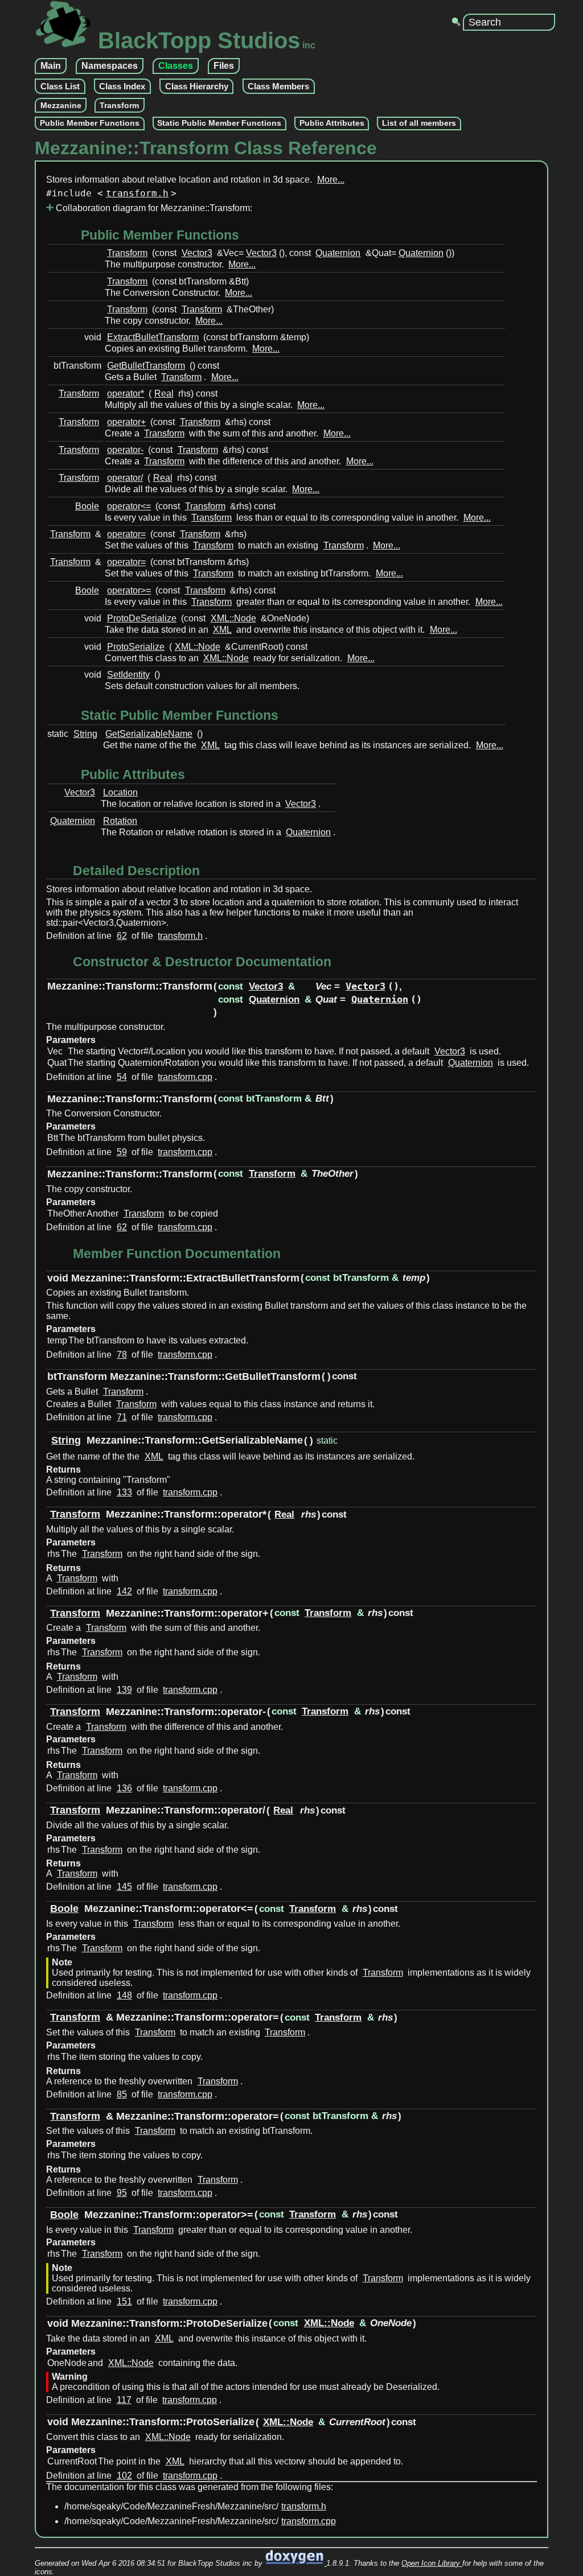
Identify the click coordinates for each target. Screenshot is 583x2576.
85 (122, 2094)
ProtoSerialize (136, 647)
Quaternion (338, 253)
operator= (126, 534)
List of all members (419, 123)
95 (122, 2193)
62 (122, 936)
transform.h (137, 193)
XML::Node (233, 618)
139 (124, 1690)
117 (124, 2400)
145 (124, 1887)
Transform (119, 105)
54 (122, 1077)
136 (124, 1788)
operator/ (125, 478)
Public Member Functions (90, 123)
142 (124, 1591)
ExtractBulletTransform (153, 337)
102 (124, 2476)
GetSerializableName (149, 734)
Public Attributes (332, 123)
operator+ (126, 422)
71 (122, 1417)
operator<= (129, 506)
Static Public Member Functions (219, 123)
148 (124, 1995)
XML (222, 630)
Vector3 (197, 253)
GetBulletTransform (146, 366)
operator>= (129, 590)
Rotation (120, 821)
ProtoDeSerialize (142, 618)
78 (122, 1355)
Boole (87, 506)
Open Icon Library (432, 2563)
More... (331, 180)
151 (124, 2301)
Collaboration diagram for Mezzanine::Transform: (153, 208)
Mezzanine (61, 105)
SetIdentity (128, 675)
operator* (126, 393)
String (85, 734)
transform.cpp (185, 1077)
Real (164, 393)
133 (124, 1492)
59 (122, 1152)
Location (120, 792)
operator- (125, 450)
